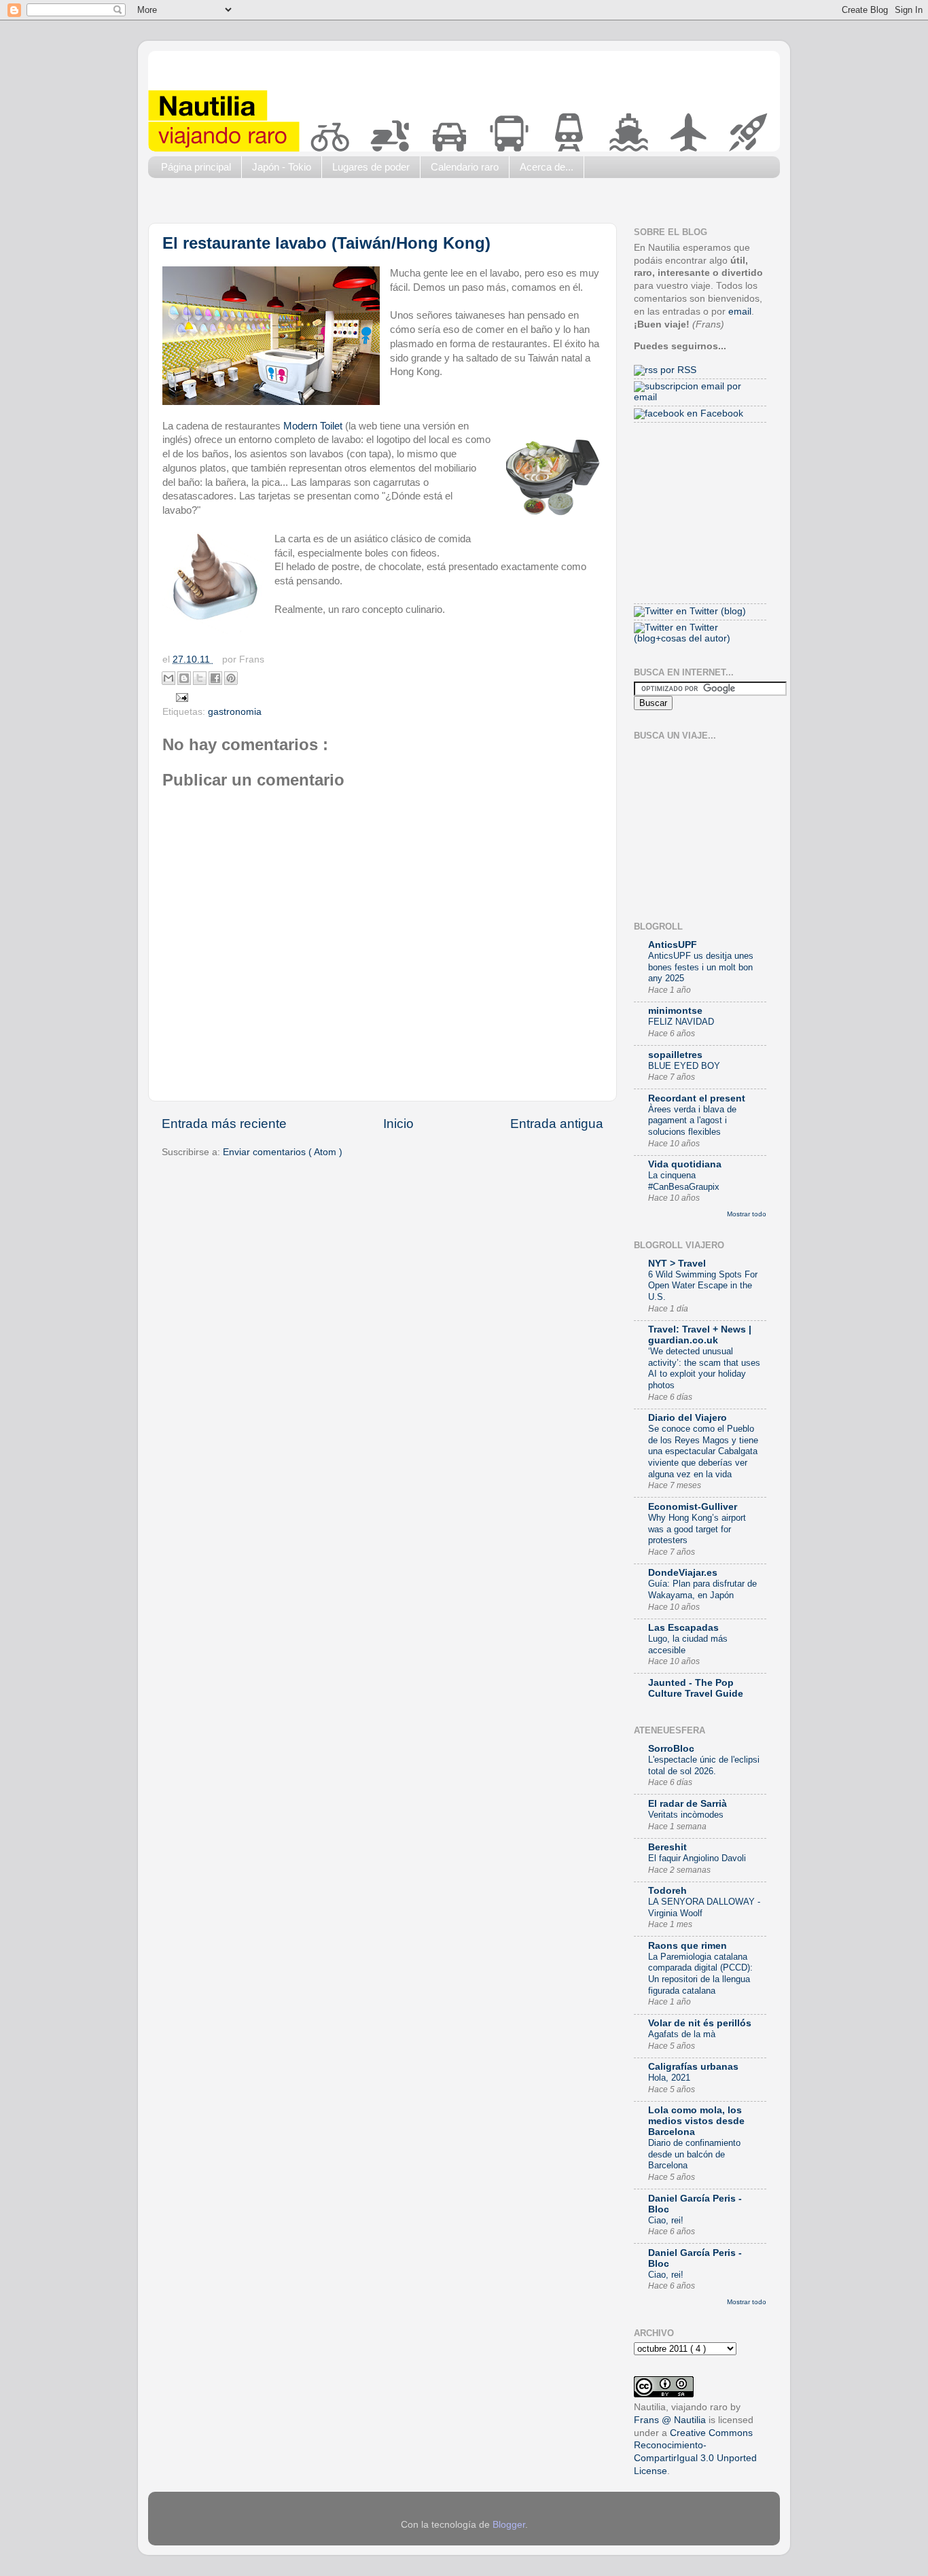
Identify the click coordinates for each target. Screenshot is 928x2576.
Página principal (196, 167)
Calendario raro (465, 167)
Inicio (398, 1124)
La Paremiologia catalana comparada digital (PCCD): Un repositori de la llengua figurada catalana (700, 1974)
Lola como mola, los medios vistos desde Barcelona (696, 2121)
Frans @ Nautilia (670, 2420)
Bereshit (667, 1847)
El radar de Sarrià (688, 1804)
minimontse (675, 1011)
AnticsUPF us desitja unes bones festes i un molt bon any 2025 (701, 967)
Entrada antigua (557, 1124)
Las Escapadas (683, 1628)
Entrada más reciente (224, 1124)
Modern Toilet (313, 426)
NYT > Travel (677, 1264)
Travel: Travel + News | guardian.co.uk (700, 1335)
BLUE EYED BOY (684, 1066)
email (740, 312)
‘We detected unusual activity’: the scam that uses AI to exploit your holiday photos (704, 1368)
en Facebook (714, 413)
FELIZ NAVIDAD (681, 1022)
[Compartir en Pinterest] (231, 678)
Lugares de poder (371, 167)
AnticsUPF (673, 945)
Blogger (509, 2525)
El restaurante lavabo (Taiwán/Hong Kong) (326, 243)
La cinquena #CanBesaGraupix (684, 1181)
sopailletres (675, 1055)
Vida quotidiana (685, 1164)
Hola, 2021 (669, 2078)
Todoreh (667, 1891)
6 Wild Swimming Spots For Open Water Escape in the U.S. (703, 1286)
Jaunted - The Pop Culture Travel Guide (696, 1688)
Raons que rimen (688, 1946)
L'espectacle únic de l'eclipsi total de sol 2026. (704, 1765)
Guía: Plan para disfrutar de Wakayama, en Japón (702, 1589)
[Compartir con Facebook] (215, 678)
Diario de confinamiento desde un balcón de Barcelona (694, 2154)
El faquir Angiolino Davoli (697, 1858)
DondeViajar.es (683, 1573)
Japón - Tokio (282, 167)
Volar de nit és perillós (700, 2023)
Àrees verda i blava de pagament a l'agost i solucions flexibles (692, 1121)
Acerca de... (547, 167)
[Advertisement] (395, 204)
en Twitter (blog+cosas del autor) (682, 633)
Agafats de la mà (682, 2034)
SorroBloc (671, 1749)
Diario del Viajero (688, 1418)
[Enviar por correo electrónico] (168, 678)
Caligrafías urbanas (693, 2067)
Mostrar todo (747, 1214)
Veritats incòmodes (686, 1815)
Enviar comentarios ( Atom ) (283, 1152)
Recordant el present (697, 1098)
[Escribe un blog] (184, 678)
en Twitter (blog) (710, 611)
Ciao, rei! (666, 2220)
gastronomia (235, 712)
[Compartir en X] (200, 678)
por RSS (677, 370)
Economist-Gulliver (693, 1507)
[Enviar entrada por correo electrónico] (180, 697)
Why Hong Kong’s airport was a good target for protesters (697, 1529)
